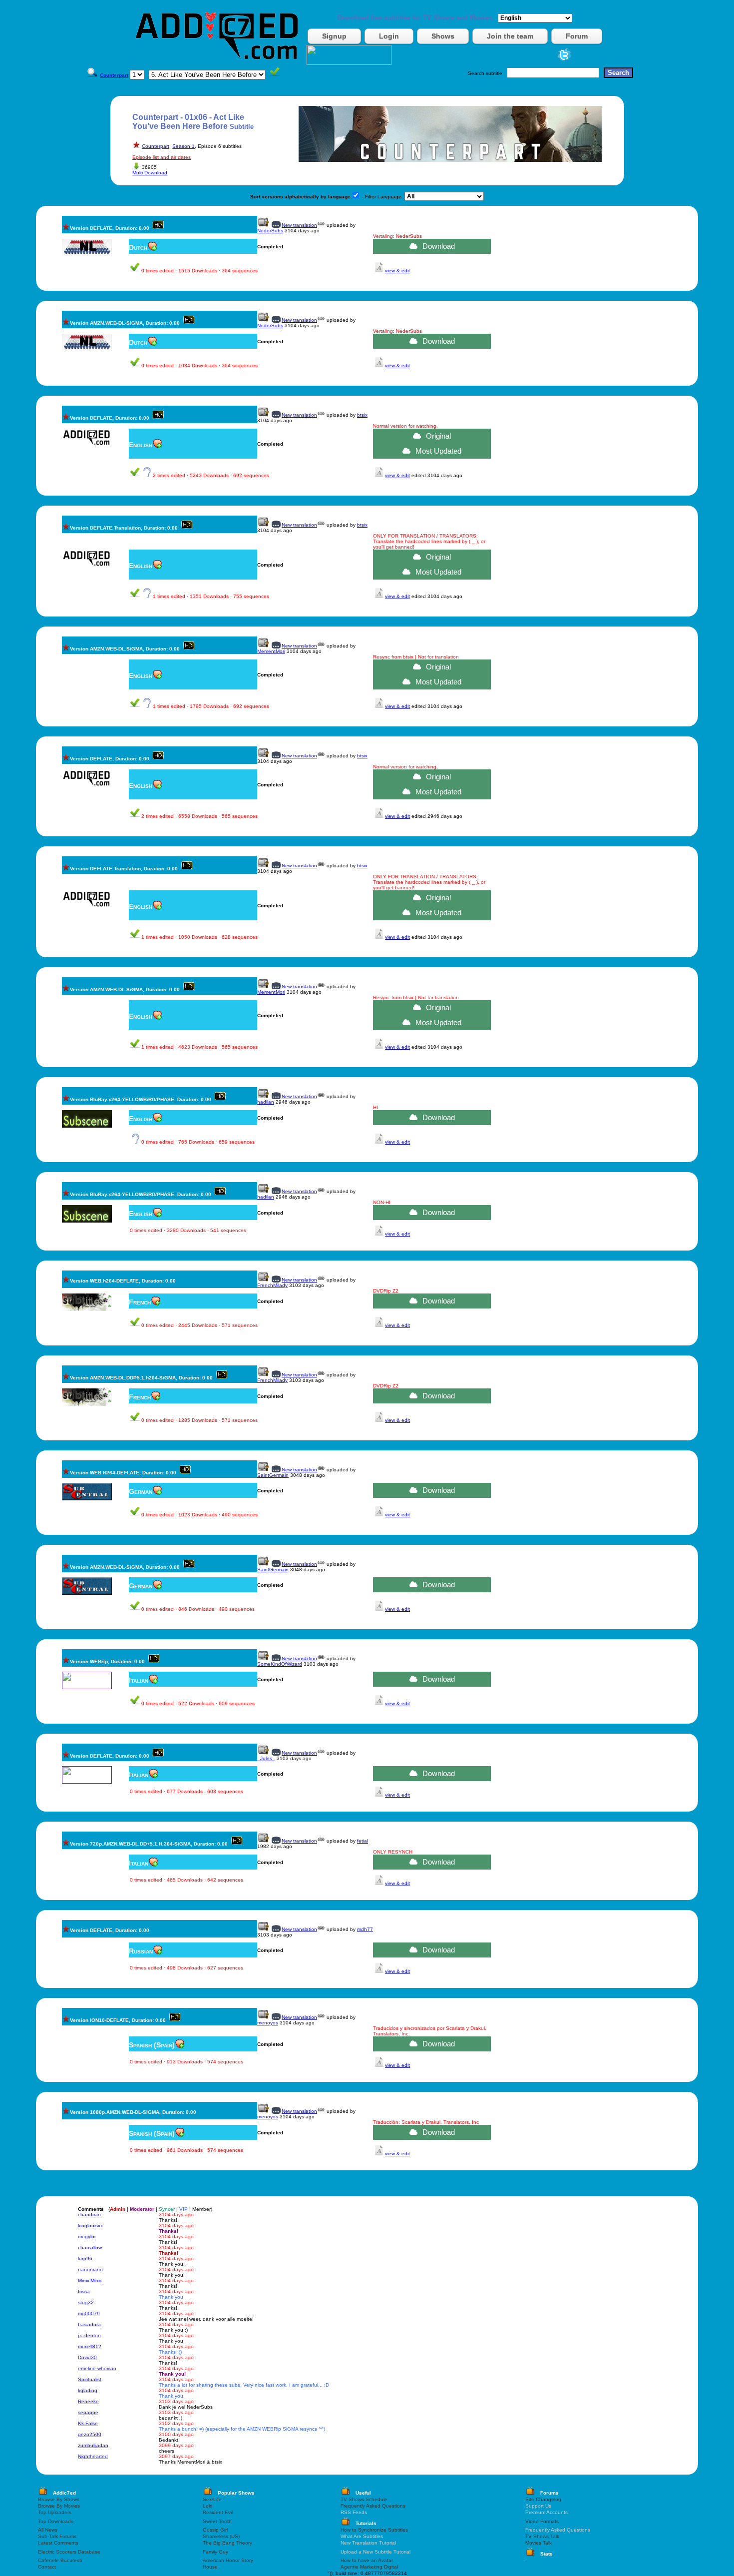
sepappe (88, 2412)
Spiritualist (90, 2379)
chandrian (89, 2215)
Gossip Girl (215, 2530)
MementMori (271, 651)
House (210, 2567)
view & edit (397, 271)
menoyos (268, 2023)
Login (389, 36)
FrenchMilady (272, 1285)
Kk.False (88, 2423)
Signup (334, 36)
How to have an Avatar (367, 2560)
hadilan (266, 1102)
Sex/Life (212, 2499)
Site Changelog (543, 2499)
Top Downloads (56, 2521)
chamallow (90, 2248)
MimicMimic (90, 2280)
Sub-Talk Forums (57, 2536)
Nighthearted (93, 2456)
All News (48, 2530)
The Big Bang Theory (227, 2543)
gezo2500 (90, 2434)
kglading (88, 2390)
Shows (443, 36)
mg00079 (89, 2313)
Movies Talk (539, 2543)
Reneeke (88, 2401)
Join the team (510, 36)
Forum (577, 36)
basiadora (89, 2324)
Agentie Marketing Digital (369, 2567)
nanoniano (90, 2269)
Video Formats (542, 2521)
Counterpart (156, 146)
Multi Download (150, 173)
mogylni (87, 2237)
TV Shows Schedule (364, 2499)
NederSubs (270, 231)
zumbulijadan (93, 2445)
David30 (87, 2357)
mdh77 (365, 1929)
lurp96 (85, 2258)
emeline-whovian (97, 2368)
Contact (47, 2567)
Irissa (84, 2291)
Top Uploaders (55, 2512)
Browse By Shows (59, 2499)
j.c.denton (89, 2335)
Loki (207, 2506)
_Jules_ (266, 1758)
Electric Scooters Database (69, 2552)
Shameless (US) (221, 2536)
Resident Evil (218, 2512)
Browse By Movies (59, 2506)
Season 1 (183, 146)
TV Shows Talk (542, 2536)
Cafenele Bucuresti (60, 2560)
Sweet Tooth (217, 2521)
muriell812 (90, 2346)
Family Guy (215, 2552)
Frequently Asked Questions (373, 2506)
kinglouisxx (90, 2226)
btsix (362, 415)
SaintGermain (273, 1475)
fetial (363, 1841)
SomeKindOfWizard (280, 1664)
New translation (299, 225)
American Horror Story (228, 2560)
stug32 (86, 2302)
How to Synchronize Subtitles (374, 2530)
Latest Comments (58, 2543)
